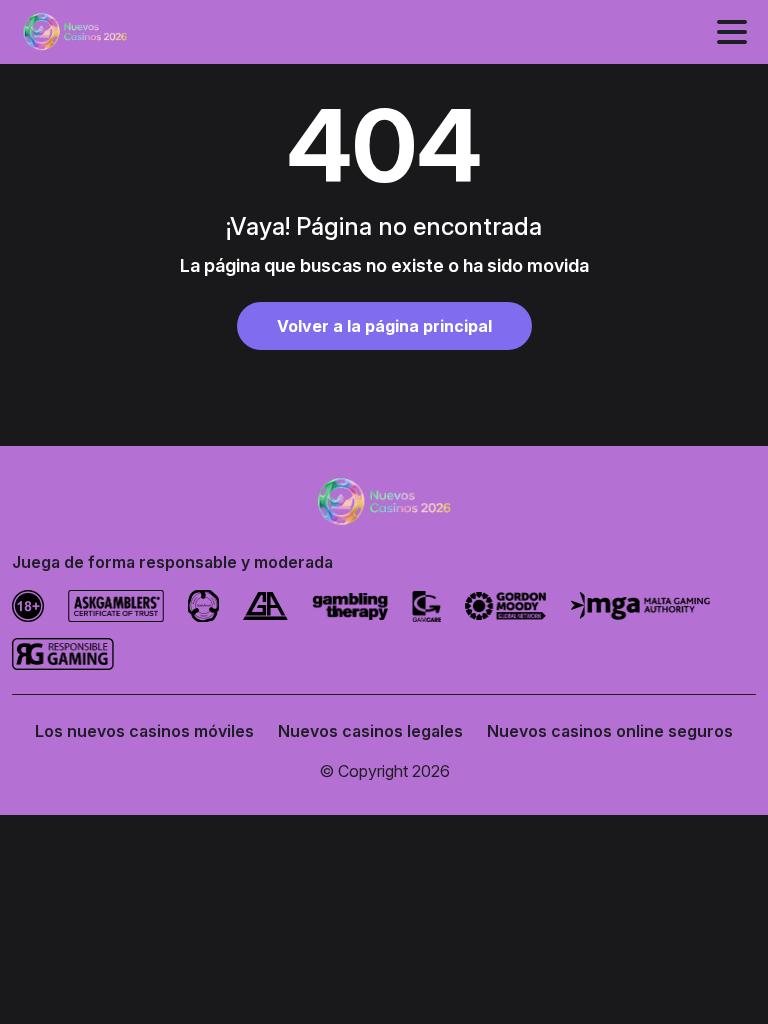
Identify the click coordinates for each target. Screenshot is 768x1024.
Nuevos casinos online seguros (610, 731)
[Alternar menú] (732, 32)
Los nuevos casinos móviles (144, 731)
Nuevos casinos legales (370, 731)
